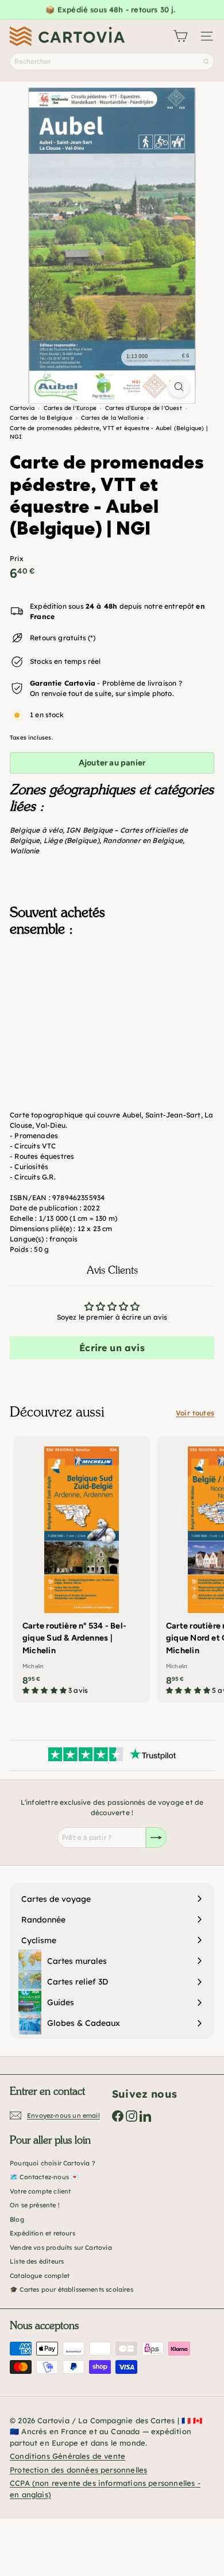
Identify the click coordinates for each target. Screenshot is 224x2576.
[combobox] (112, 61)
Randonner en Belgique (143, 840)
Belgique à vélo (36, 830)
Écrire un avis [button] (112, 1348)
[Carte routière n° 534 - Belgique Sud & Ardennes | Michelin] (82, 1569)
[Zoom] (179, 387)
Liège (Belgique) (72, 840)
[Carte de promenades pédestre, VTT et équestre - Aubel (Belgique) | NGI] (112, 1003)
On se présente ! (35, 2205)
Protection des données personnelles (78, 2470)
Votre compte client (40, 2191)
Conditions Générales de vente (67, 2456)
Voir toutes (195, 1413)
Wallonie (24, 851)
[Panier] (180, 36)
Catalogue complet (40, 2276)
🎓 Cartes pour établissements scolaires (72, 2289)
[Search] (206, 61)
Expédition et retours (43, 2233)
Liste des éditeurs (37, 2261)
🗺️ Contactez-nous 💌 (44, 2177)
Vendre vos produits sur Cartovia (61, 2248)
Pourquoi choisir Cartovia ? (53, 2163)
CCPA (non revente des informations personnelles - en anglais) (105, 2489)
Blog (17, 2219)
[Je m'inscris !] (156, 1838)
